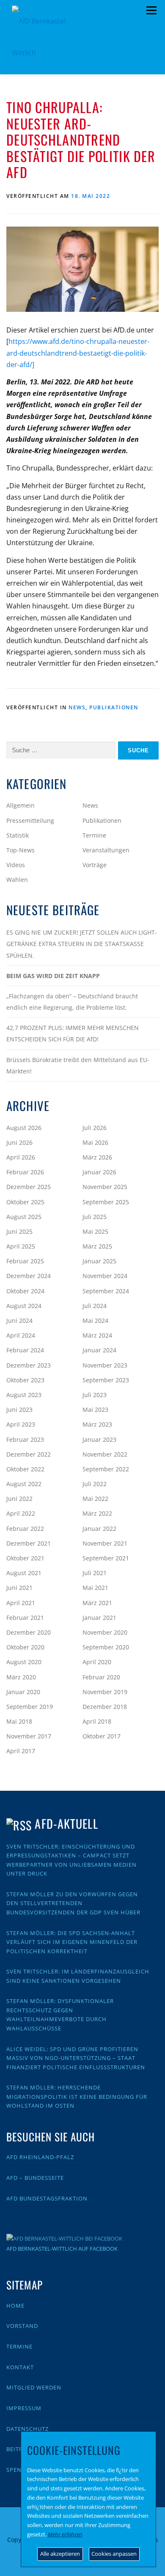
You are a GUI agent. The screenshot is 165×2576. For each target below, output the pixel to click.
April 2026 (21, 1157)
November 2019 (105, 1692)
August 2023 (24, 1395)
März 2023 (97, 1424)
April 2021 (21, 1603)
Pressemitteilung (30, 820)
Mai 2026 (95, 1142)
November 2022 (105, 1454)
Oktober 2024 (25, 1291)
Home (15, 2306)
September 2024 (106, 1291)
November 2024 (105, 1276)
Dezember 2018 (105, 1707)
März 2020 (21, 1677)
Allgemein (21, 805)
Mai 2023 (95, 1410)
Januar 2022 (99, 1529)
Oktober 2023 (25, 1380)
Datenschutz (27, 2429)
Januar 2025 (99, 1261)
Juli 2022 (95, 1484)
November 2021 (105, 1543)
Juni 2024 (19, 1320)
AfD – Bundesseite (35, 2178)
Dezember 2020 (29, 1632)
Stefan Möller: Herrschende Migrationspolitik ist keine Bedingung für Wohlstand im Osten (77, 2096)
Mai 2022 (95, 1499)
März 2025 (97, 1246)
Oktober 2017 (102, 1736)
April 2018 (97, 1721)
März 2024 (97, 1335)
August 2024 (24, 1306)
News (77, 707)
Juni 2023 (19, 1410)
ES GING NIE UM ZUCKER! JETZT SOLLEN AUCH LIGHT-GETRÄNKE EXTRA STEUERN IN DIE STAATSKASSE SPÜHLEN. (82, 944)
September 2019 (30, 1707)
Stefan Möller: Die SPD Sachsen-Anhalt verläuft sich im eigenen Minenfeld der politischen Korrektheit (72, 1942)
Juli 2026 (95, 1128)
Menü (151, 11)
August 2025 (24, 1217)
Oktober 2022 (25, 1469)
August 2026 (24, 1128)
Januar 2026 (99, 1172)
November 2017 (29, 1736)
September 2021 (106, 1558)
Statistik (18, 835)
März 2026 (97, 1157)
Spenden (20, 2470)
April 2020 (97, 1662)
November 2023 (105, 1365)
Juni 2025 (19, 1231)
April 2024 (21, 1335)
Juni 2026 (19, 1142)
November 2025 (105, 1187)
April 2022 (21, 1513)
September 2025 (106, 1202)
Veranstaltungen (106, 850)
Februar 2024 (25, 1350)
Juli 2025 (95, 1217)
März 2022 (97, 1513)
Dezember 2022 (29, 1454)
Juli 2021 (95, 1573)
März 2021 (97, 1603)
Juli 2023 (95, 1395)
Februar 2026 (25, 1172)
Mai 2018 (19, 1721)
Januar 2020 (23, 1692)
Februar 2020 (101, 1677)
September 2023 (106, 1380)
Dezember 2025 (29, 1187)
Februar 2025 (25, 1261)
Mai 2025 (95, 1231)
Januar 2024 (99, 1350)
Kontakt (20, 2367)
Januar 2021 (99, 1618)
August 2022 (24, 1484)
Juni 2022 (19, 1499)
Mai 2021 (95, 1588)
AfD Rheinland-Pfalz (40, 2157)
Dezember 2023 (29, 1365)
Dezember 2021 (29, 1543)
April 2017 (21, 1751)
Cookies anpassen (114, 2554)
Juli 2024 (95, 1306)
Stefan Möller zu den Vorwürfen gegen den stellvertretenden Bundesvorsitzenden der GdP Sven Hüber (73, 1903)
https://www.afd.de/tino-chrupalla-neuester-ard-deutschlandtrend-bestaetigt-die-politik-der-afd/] (78, 353)
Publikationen (114, 707)
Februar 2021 (25, 1618)
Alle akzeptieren (60, 2554)
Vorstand (22, 2326)
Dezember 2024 (29, 1276)
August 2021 (24, 1573)
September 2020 (106, 1647)
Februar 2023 (25, 1439)
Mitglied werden (34, 2387)
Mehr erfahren (65, 2534)
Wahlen (17, 880)
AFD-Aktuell (66, 1823)
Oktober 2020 (25, 1647)
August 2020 (24, 1662)
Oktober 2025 (25, 1202)
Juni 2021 (19, 1588)
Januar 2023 (99, 1439)
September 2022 (106, 1469)
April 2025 (21, 1246)
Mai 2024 (95, 1320)
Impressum (24, 2408)
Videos (16, 865)
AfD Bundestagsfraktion (47, 2198)
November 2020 (105, 1632)
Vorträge (95, 865)
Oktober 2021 (25, 1558)
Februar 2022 (25, 1529)
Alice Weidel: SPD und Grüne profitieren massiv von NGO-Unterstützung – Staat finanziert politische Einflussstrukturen (76, 2058)
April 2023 (21, 1424)
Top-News (21, 850)
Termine (94, 835)
